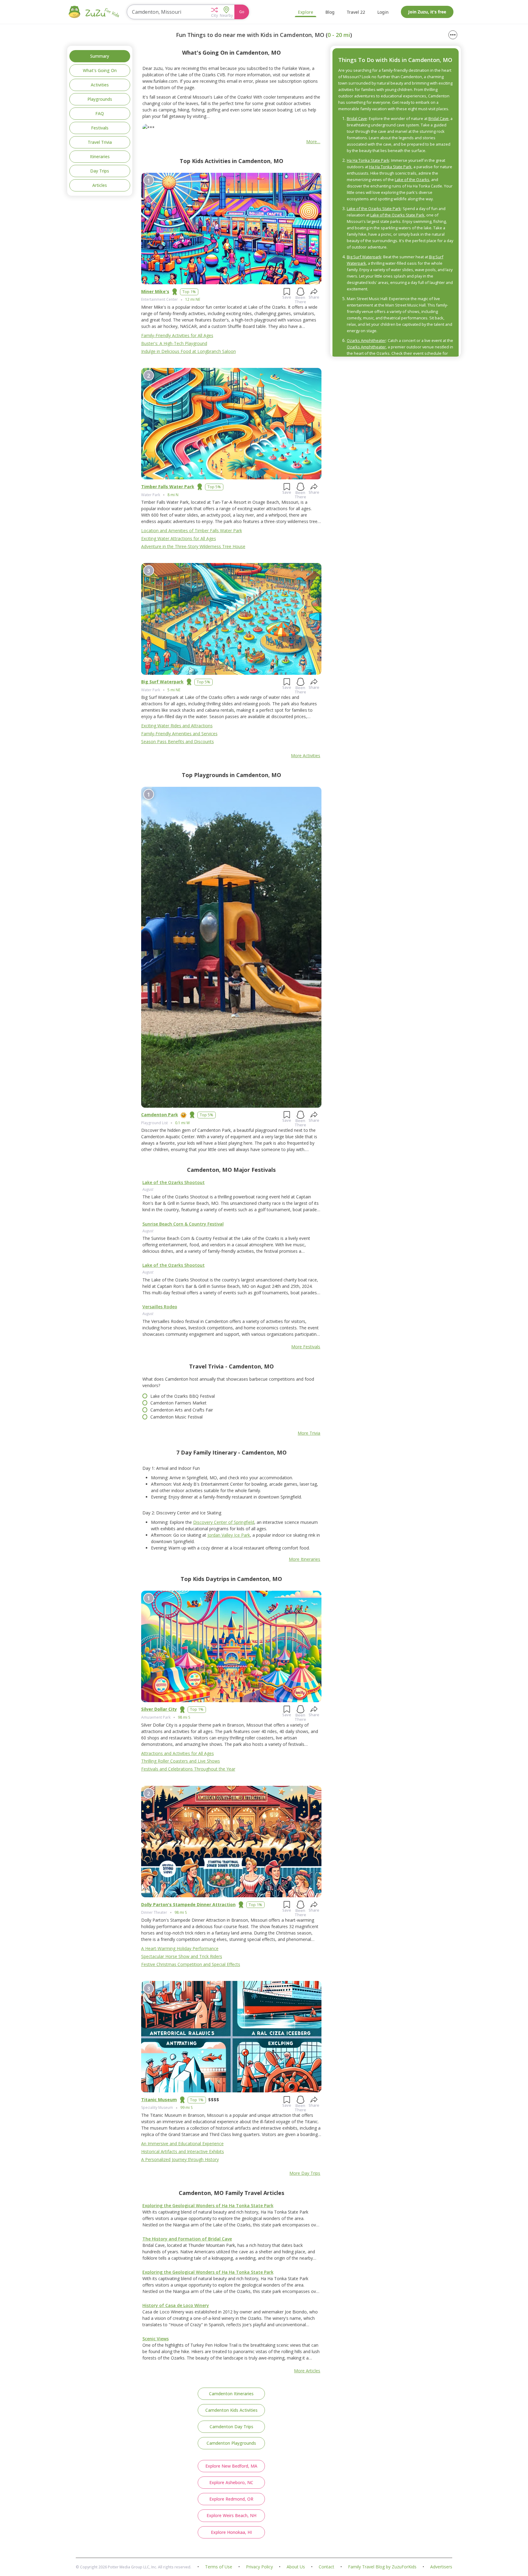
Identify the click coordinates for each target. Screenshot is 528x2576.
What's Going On (100, 70)
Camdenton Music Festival (176, 1417)
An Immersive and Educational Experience (182, 2144)
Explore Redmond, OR (231, 2499)
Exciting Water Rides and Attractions (177, 726)
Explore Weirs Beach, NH (231, 2515)
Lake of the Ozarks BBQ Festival (183, 1396)
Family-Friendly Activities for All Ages (177, 335)
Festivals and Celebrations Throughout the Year (188, 1769)
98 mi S (184, 1717)
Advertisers (441, 2567)
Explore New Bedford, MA (231, 2466)
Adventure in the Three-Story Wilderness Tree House (193, 546)
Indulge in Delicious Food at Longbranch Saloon (189, 351)
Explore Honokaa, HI (231, 2532)
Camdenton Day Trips (231, 2427)
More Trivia (309, 1433)
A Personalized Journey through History (180, 2159)
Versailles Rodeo (160, 1307)
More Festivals (306, 1347)
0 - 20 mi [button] (339, 35)
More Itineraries (304, 1559)
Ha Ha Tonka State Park (368, 160)
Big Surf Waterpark (162, 682)
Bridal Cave (357, 118)
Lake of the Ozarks (412, 180)
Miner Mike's (155, 291)
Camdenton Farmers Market (178, 1403)
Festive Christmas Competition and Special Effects (191, 1964)
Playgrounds (100, 99)
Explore (306, 12)
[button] (214, 12)
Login (383, 12)
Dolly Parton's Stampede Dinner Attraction (188, 1904)
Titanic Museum (159, 2100)
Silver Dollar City (159, 1709)
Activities (100, 85)
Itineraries (100, 156)
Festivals (100, 128)
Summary (100, 56)
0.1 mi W (182, 1123)
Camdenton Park (160, 1115)
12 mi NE (193, 299)
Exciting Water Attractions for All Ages (179, 538)
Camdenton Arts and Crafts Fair (182, 1410)
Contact (326, 2567)
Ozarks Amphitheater (366, 340)
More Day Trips (305, 2173)
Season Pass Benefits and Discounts (178, 741)
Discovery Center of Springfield (224, 1522)
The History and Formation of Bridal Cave (187, 2239)
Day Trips (100, 171)
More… (313, 142)
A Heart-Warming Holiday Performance (180, 1948)
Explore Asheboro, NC (231, 2482)
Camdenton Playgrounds (231, 2443)
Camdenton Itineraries (231, 2394)
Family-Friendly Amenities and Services (179, 734)
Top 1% (189, 292)
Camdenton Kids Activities (231, 2410)
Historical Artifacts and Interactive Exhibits (183, 2151)
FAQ (100, 113)
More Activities (306, 756)
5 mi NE (174, 690)
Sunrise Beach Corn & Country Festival (183, 1224)
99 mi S (186, 2107)
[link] (231, 1203)
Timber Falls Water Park (168, 487)
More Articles (307, 2371)
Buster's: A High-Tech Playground (174, 343)
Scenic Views (156, 2339)
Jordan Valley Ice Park (229, 1535)
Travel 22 (356, 12)
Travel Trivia (100, 142)
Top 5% (214, 487)
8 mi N (173, 495)
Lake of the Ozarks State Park (374, 209)
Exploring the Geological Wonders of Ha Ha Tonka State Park (208, 2205)
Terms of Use (219, 2567)
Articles (100, 185)
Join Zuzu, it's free (427, 12)
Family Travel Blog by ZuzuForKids (382, 2567)
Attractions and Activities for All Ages (178, 1753)
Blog (330, 12)
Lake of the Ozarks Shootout (174, 1182)
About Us (296, 2567)
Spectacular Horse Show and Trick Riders (182, 1956)
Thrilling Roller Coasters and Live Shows (181, 1761)
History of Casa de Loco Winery (176, 2305)
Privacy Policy (259, 2567)
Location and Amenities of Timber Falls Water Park (192, 530)
